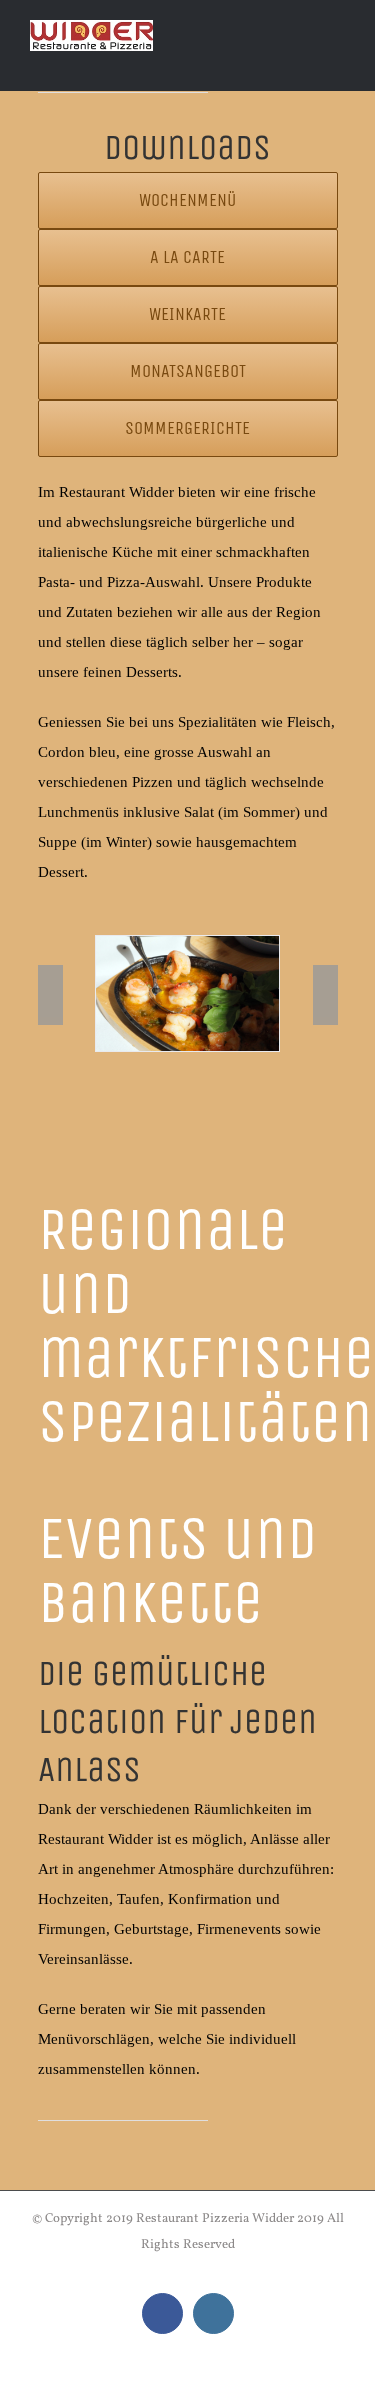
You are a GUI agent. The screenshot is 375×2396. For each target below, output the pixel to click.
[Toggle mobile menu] (337, 60)
